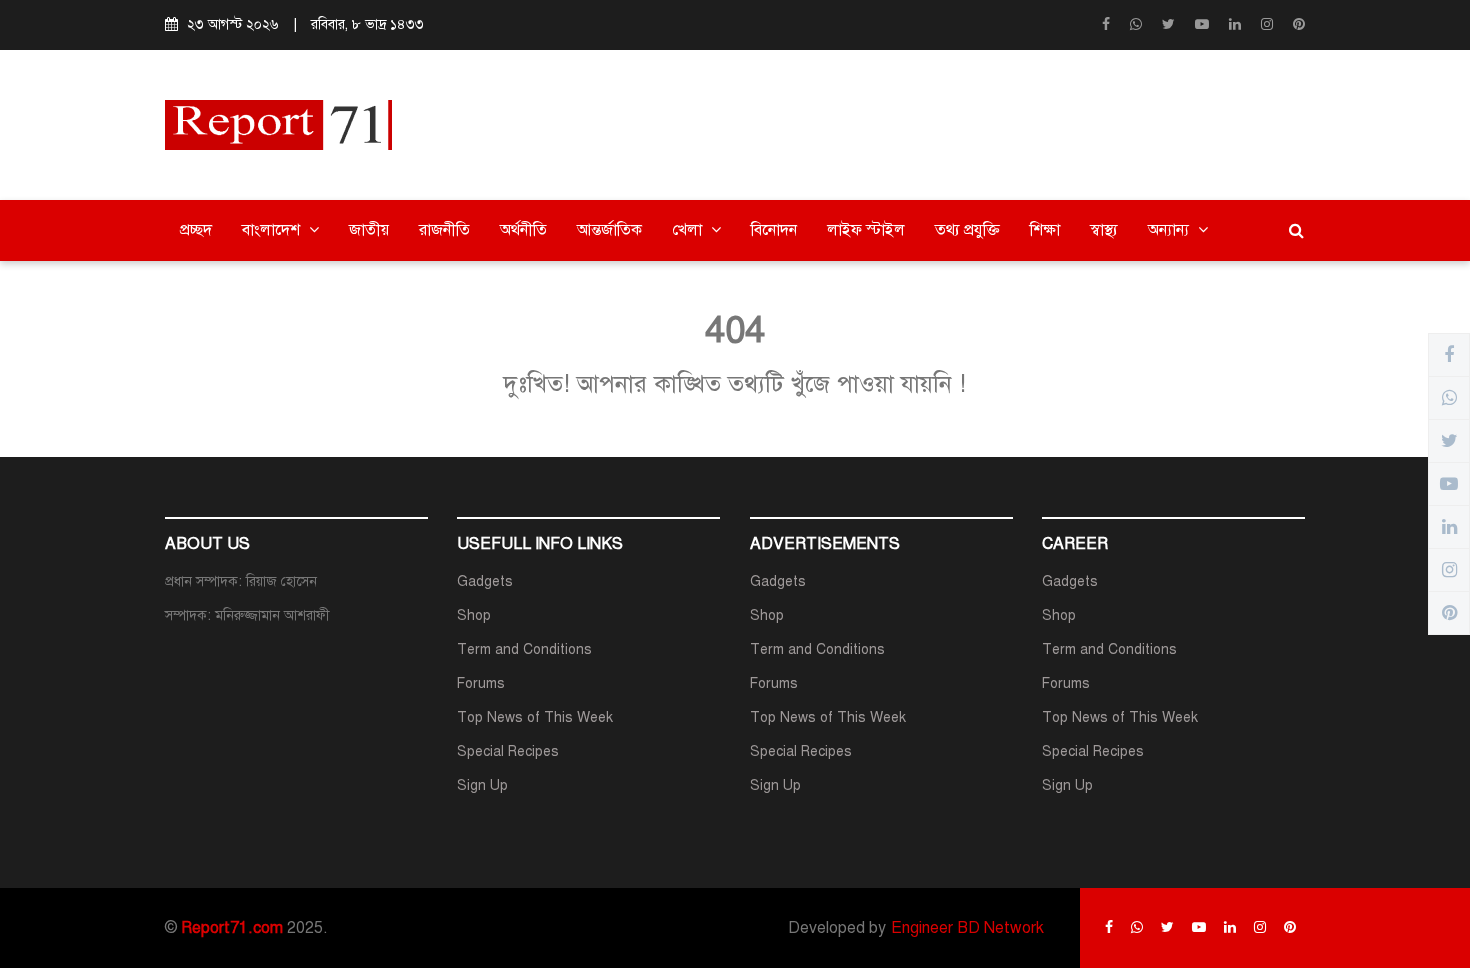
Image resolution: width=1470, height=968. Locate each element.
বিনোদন (774, 230)
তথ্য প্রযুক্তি (967, 230)
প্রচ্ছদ (196, 230)
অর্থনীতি (523, 230)
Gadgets (485, 581)
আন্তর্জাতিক (609, 230)
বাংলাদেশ (273, 230)
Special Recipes (508, 751)
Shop (474, 615)
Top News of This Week (535, 717)
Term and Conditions (524, 649)
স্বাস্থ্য (1104, 230)
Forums (481, 683)
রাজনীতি (444, 230)
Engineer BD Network (967, 928)
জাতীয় (369, 230)
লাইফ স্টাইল (866, 230)
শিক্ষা (1045, 230)
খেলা (689, 230)
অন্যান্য (1170, 230)
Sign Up (482, 785)
